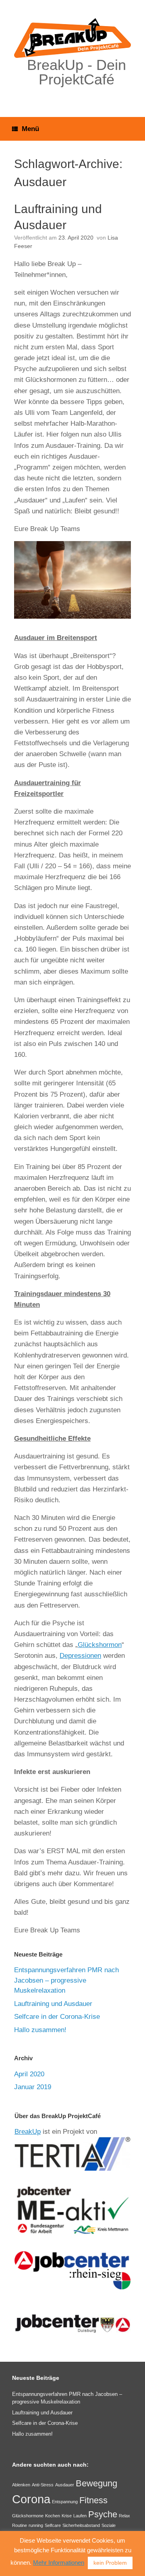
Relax (124, 2516)
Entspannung (65, 2502)
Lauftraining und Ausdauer (53, 2004)
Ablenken (21, 2485)
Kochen (53, 2516)
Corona (31, 2499)
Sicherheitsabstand (81, 2525)
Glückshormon (100, 1645)
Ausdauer (65, 2485)
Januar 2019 (33, 2087)
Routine (20, 2525)
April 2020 (29, 2074)
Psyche (103, 2514)
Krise (67, 2516)
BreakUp (28, 2132)
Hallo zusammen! (40, 2030)
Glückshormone (28, 2516)
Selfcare (53, 2525)
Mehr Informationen (59, 2563)
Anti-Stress (43, 2485)
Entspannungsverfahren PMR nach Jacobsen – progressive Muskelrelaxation (66, 1980)
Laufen (80, 2516)
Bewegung (96, 2483)
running (36, 2525)
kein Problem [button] (110, 2563)
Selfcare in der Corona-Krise (57, 2017)
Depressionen (80, 1656)
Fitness (93, 2500)
